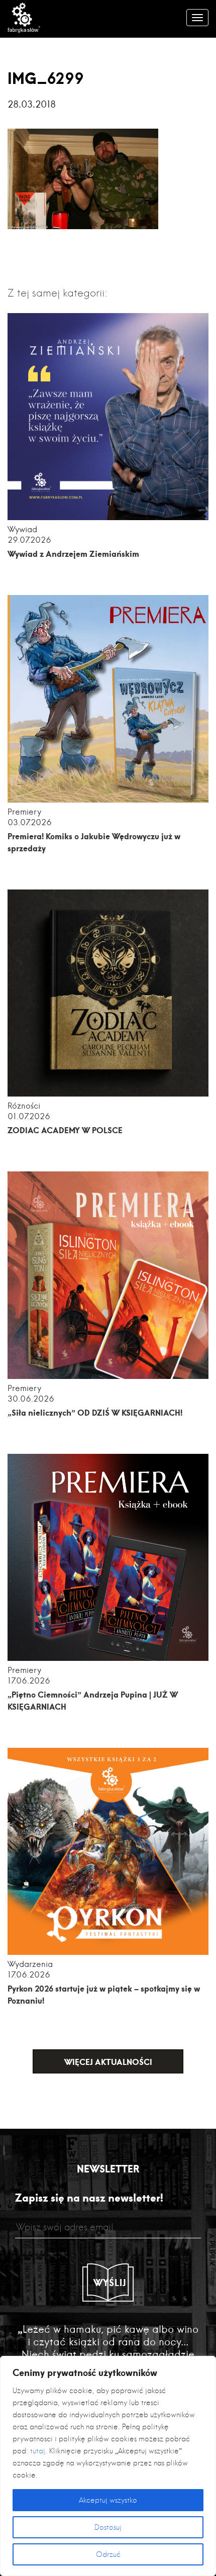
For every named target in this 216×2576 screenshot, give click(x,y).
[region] (108, 2466)
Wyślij (110, 2283)
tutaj (38, 2451)
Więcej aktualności (108, 2062)
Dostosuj (108, 2527)
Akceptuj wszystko (108, 2500)
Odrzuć (108, 2554)
